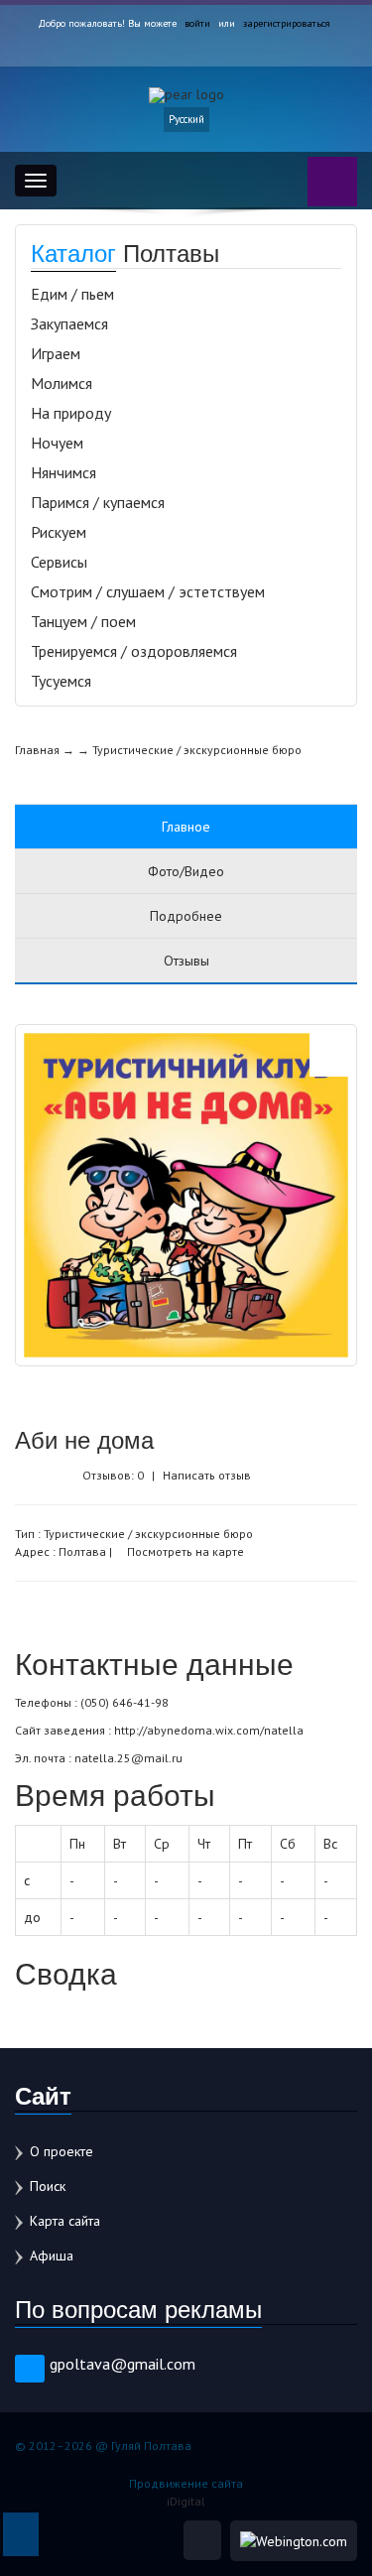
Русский (186, 119)
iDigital (186, 2501)
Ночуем (57, 443)
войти (197, 23)
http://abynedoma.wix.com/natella (209, 1730)
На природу (71, 413)
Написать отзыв (207, 1475)
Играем (56, 353)
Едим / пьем (72, 294)
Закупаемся (69, 323)
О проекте (62, 2151)
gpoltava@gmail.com (123, 2364)
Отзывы (186, 961)
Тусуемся (61, 681)
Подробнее (186, 916)
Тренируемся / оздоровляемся (134, 651)
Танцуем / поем (83, 621)
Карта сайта (65, 2221)
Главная (37, 750)
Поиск (48, 2186)
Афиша (52, 2255)
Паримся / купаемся (98, 502)
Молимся (62, 383)
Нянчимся (63, 472)
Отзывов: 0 (113, 1475)
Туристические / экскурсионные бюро (197, 750)
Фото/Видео (186, 871)
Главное (186, 827)
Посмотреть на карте (184, 1551)
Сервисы (59, 562)
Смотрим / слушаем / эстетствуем (148, 591)
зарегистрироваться (287, 23)
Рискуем (59, 532)
